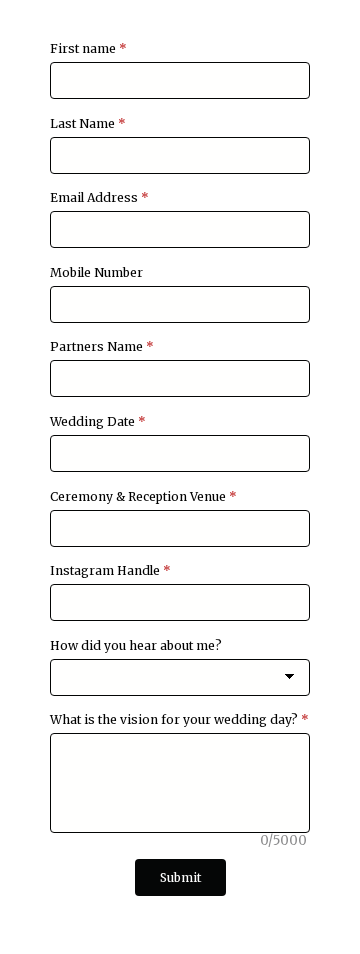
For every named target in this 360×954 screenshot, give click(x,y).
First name (88, 48)
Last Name (88, 123)
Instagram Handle (110, 570)
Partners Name (102, 346)
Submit (180, 877)
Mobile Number (96, 272)
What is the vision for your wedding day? (179, 719)
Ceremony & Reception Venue (143, 496)
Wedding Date (98, 421)
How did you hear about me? (136, 645)
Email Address (99, 197)
